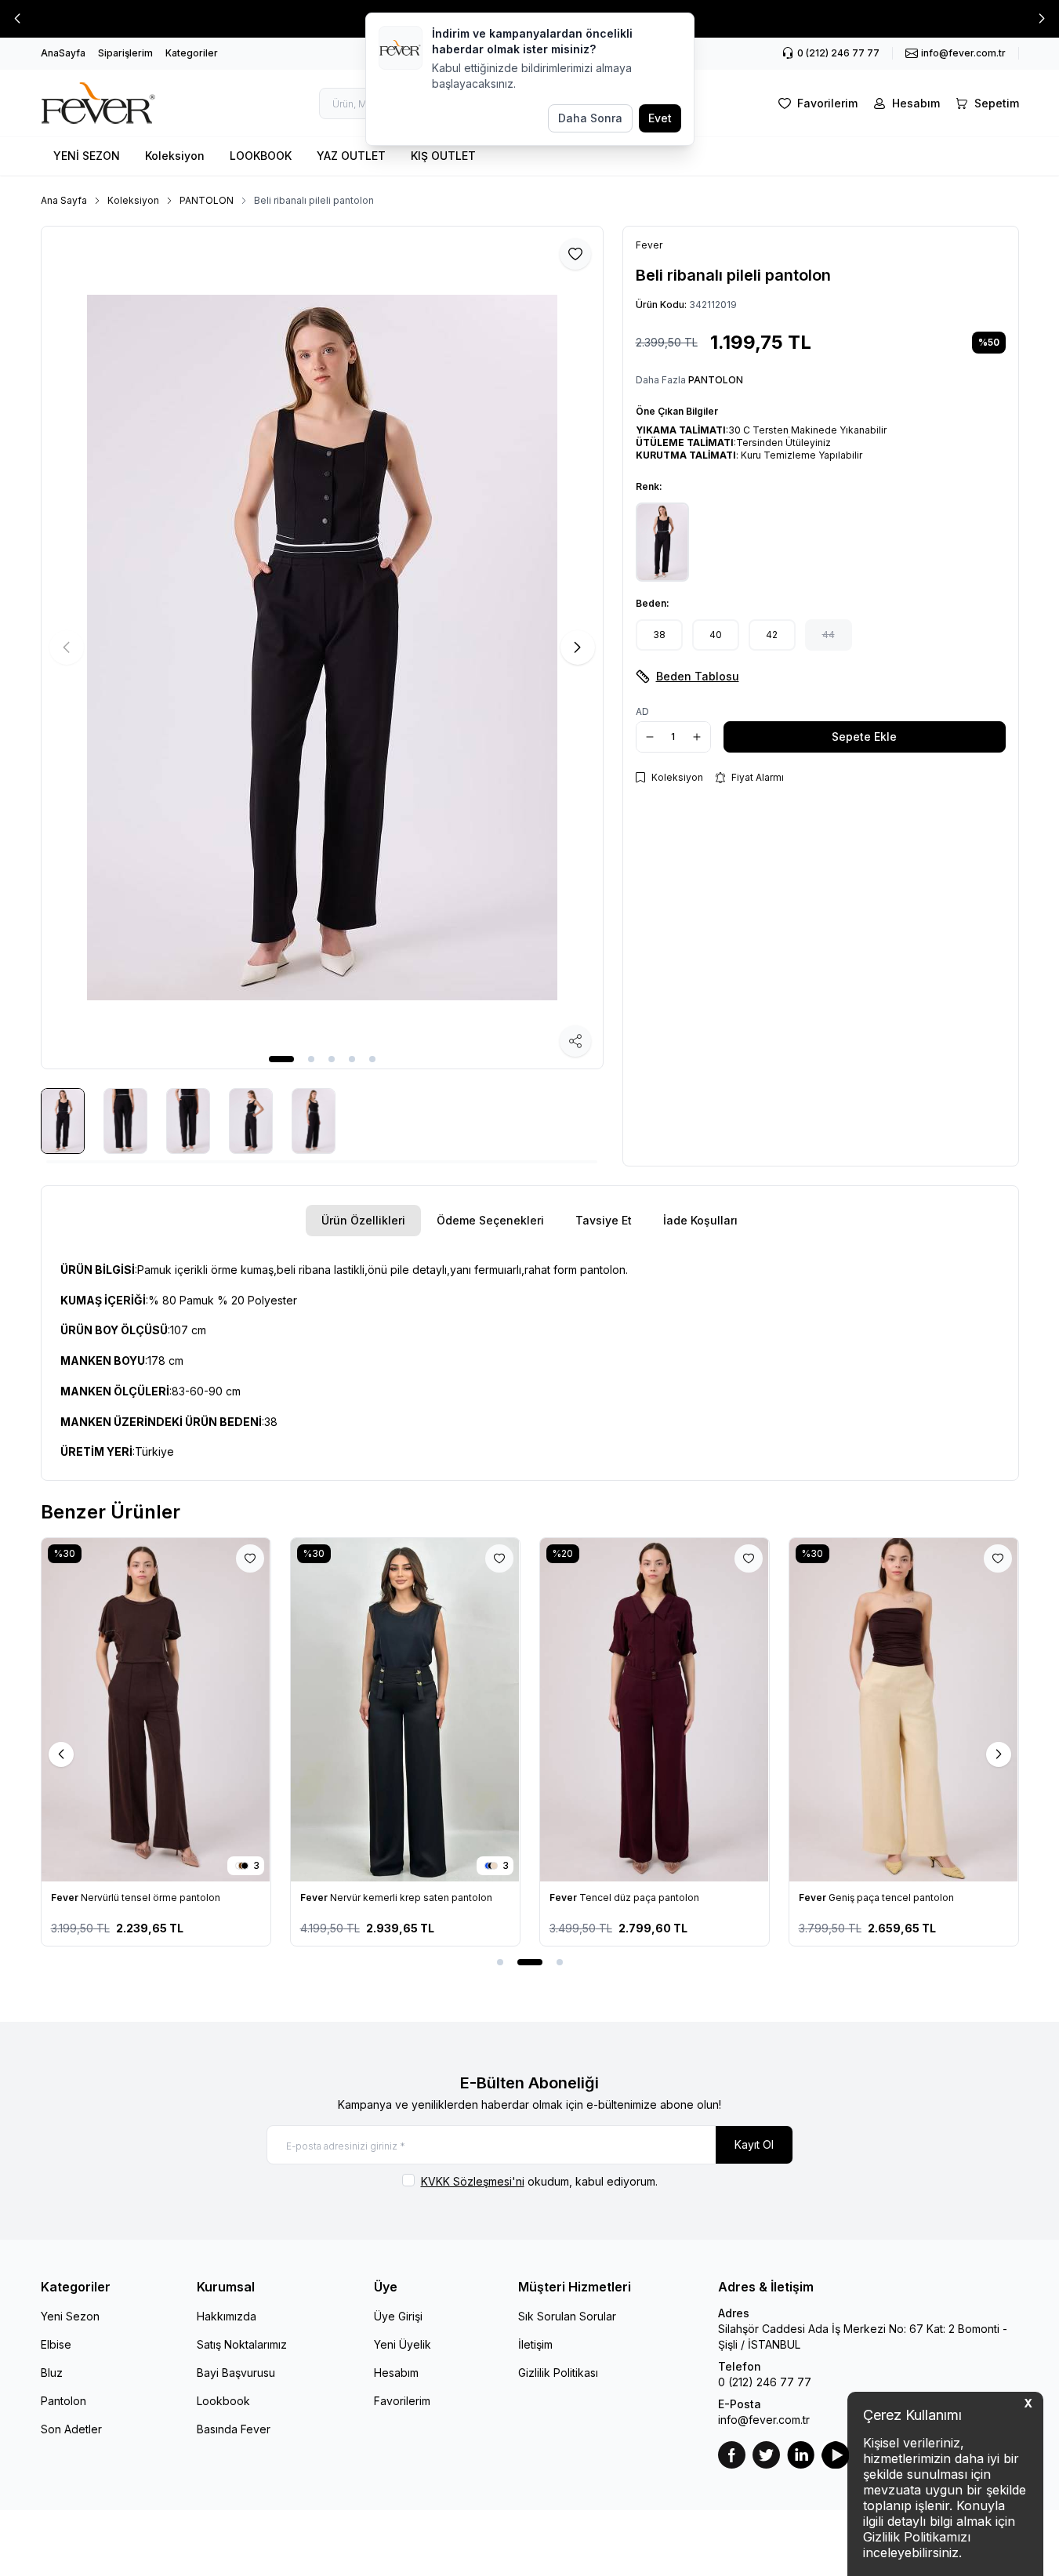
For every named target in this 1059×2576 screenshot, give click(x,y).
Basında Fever (234, 2429)
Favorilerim (402, 2401)
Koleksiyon (175, 156)
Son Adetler (71, 2429)
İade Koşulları (700, 1220)
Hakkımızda (227, 2316)
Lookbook (223, 2401)
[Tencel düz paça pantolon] (655, 1710)
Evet (660, 118)
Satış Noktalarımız (242, 2344)
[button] (17, 19)
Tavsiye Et (604, 1220)
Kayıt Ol (754, 2144)
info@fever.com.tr (764, 2420)
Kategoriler (192, 53)
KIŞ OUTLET (443, 156)
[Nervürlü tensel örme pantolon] (156, 1710)
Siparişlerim (125, 53)
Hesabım (396, 2373)
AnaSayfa (63, 53)
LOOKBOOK (261, 156)
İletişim (535, 2344)
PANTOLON (207, 200)
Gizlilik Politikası (558, 2373)
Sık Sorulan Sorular (567, 2316)
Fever (66, 1898)
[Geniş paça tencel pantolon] (904, 1710)
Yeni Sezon (70, 2316)
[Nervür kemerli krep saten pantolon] (405, 1710)
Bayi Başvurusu (236, 2373)
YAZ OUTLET (351, 156)
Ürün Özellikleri (363, 1220)
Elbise (56, 2344)
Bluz (52, 2373)
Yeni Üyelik (403, 2344)
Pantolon (63, 2401)
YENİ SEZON (87, 156)
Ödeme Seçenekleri (490, 1220)
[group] (322, 648)
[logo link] (115, 103)
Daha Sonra (590, 118)
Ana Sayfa (64, 200)
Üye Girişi (398, 2316)
